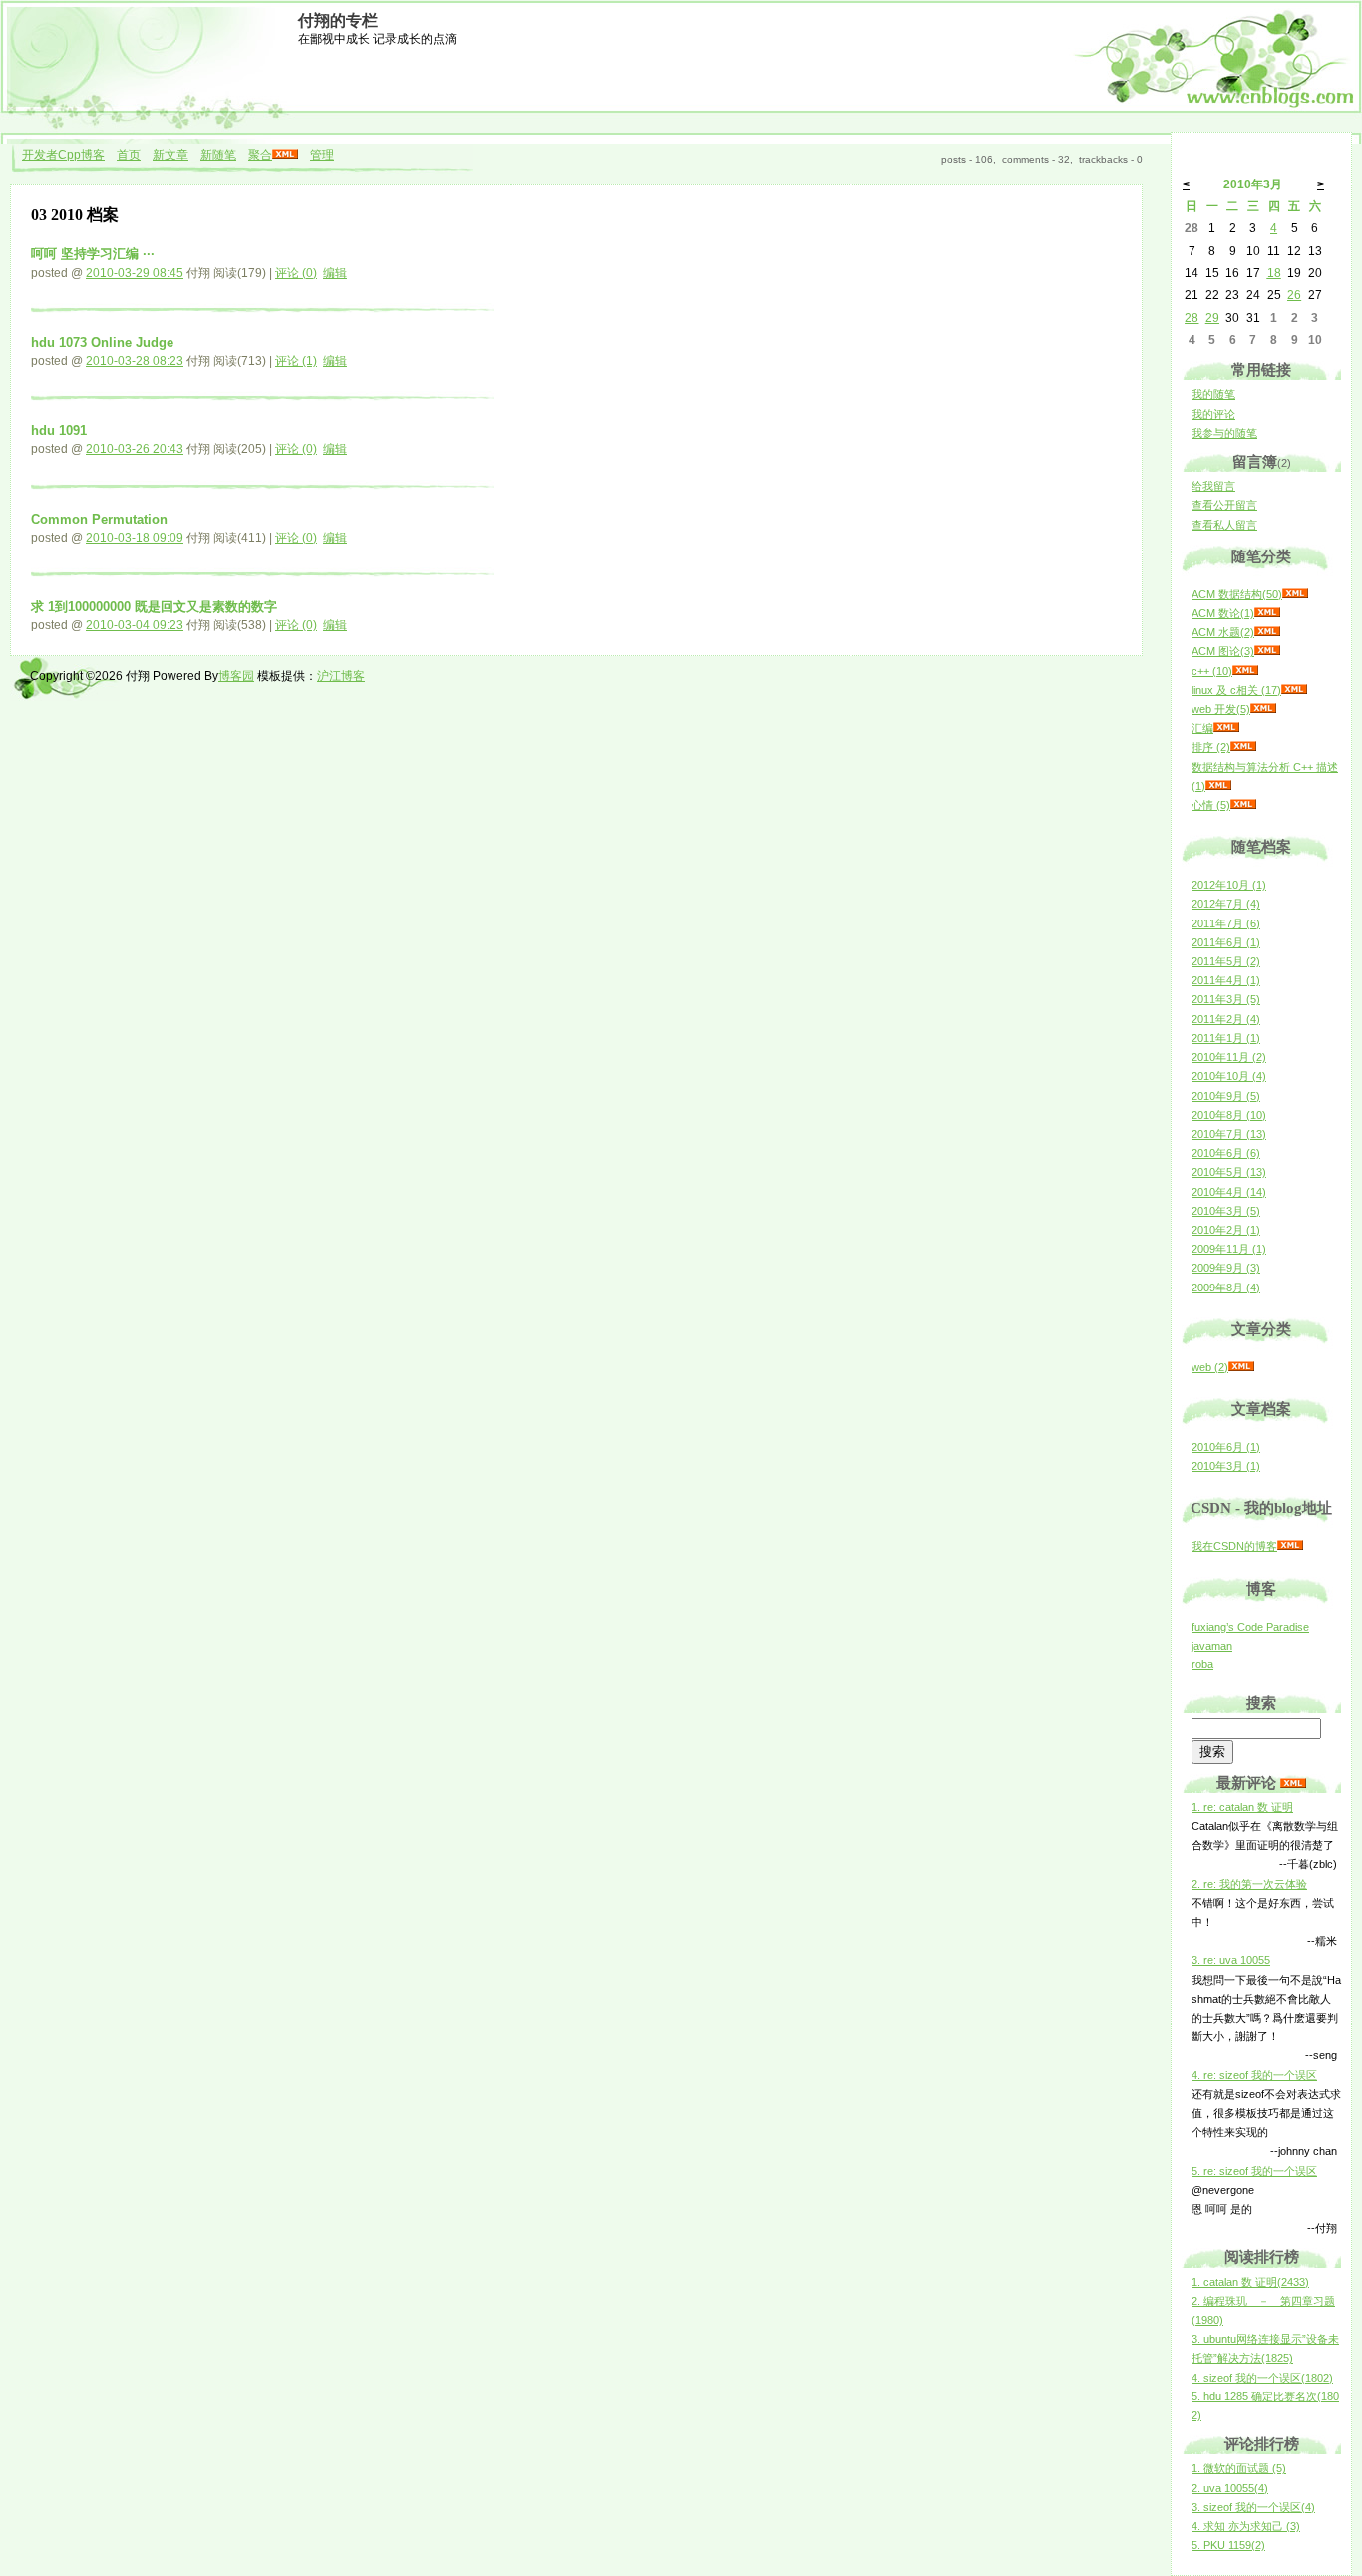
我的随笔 (1213, 394)
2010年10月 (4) (1229, 1076)
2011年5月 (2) (1226, 961)
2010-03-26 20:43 (135, 449)
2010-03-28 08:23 (135, 361)
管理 (322, 155)
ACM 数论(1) (1223, 613)
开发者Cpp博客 (63, 155)
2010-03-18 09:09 (135, 538)
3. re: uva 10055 (1231, 1960)
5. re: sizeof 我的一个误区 (1254, 2171)
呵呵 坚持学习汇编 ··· (93, 254)
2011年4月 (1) (1226, 980)
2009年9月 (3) (1226, 1268)
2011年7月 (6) (1226, 923)
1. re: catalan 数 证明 (1242, 1807)
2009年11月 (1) (1229, 1249)
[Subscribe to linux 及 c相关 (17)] (1294, 690)
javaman (1212, 1646)
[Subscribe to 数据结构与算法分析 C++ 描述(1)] (1218, 786)
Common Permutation (99, 519)
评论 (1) (296, 361)
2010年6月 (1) (1226, 1447)
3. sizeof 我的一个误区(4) (1253, 2507)
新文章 (170, 155)
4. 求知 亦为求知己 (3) (1246, 2526)
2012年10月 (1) (1229, 885)
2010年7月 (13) (1229, 1134)
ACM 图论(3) (1223, 651)
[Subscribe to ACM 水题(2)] (1267, 632)
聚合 (260, 155)
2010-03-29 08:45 (135, 273)
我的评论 (1213, 414)
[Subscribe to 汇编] (1226, 728)
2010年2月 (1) (1226, 1230)
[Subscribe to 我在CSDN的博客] (1290, 1546)
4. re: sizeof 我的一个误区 (1254, 2075)
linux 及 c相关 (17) (1236, 690)
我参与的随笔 (1224, 433)
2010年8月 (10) (1229, 1115)
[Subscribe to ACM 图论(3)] (1267, 651)
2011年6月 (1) (1226, 942)
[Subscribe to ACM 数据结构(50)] (1295, 594)
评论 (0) (296, 273)
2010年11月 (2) (1229, 1057)
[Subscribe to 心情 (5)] (1243, 805)
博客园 (236, 676)
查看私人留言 (1224, 525)
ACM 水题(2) (1223, 632)
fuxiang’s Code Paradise (1250, 1627)
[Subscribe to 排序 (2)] (1243, 747)
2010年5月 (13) (1229, 1172)
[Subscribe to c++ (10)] (1245, 671)
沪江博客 (341, 676)
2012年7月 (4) (1226, 904)
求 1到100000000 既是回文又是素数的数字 (154, 607)
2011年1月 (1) (1226, 1038)
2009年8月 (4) (1226, 1288)
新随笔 (218, 155)
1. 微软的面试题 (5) (1239, 2468)
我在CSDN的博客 (1234, 1546)
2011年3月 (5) (1226, 999)
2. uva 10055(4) (1230, 2488)
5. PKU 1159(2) (1228, 2545)
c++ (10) (1212, 671)
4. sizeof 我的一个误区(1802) (1262, 2378)
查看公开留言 (1224, 505)
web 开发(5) (1221, 709)
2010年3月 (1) (1226, 1466)
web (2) (1210, 1367)
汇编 (1202, 728)
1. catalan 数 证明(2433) (1250, 2282)
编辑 (335, 273)
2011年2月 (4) (1226, 1019)
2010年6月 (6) (1226, 1153)
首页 (129, 155)
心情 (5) (1211, 805)
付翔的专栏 (338, 20)
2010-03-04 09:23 (135, 625)
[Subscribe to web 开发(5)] (1263, 709)
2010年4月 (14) (1229, 1192)
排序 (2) (1211, 747)
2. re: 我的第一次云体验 (1249, 1884)
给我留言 (1213, 486)
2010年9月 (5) (1226, 1096)
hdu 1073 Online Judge (102, 343)
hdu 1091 (59, 430)
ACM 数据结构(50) (1237, 594)
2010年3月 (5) (1226, 1211)
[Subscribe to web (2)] (1241, 1367)
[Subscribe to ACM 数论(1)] (1267, 613)
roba (1202, 1664)
